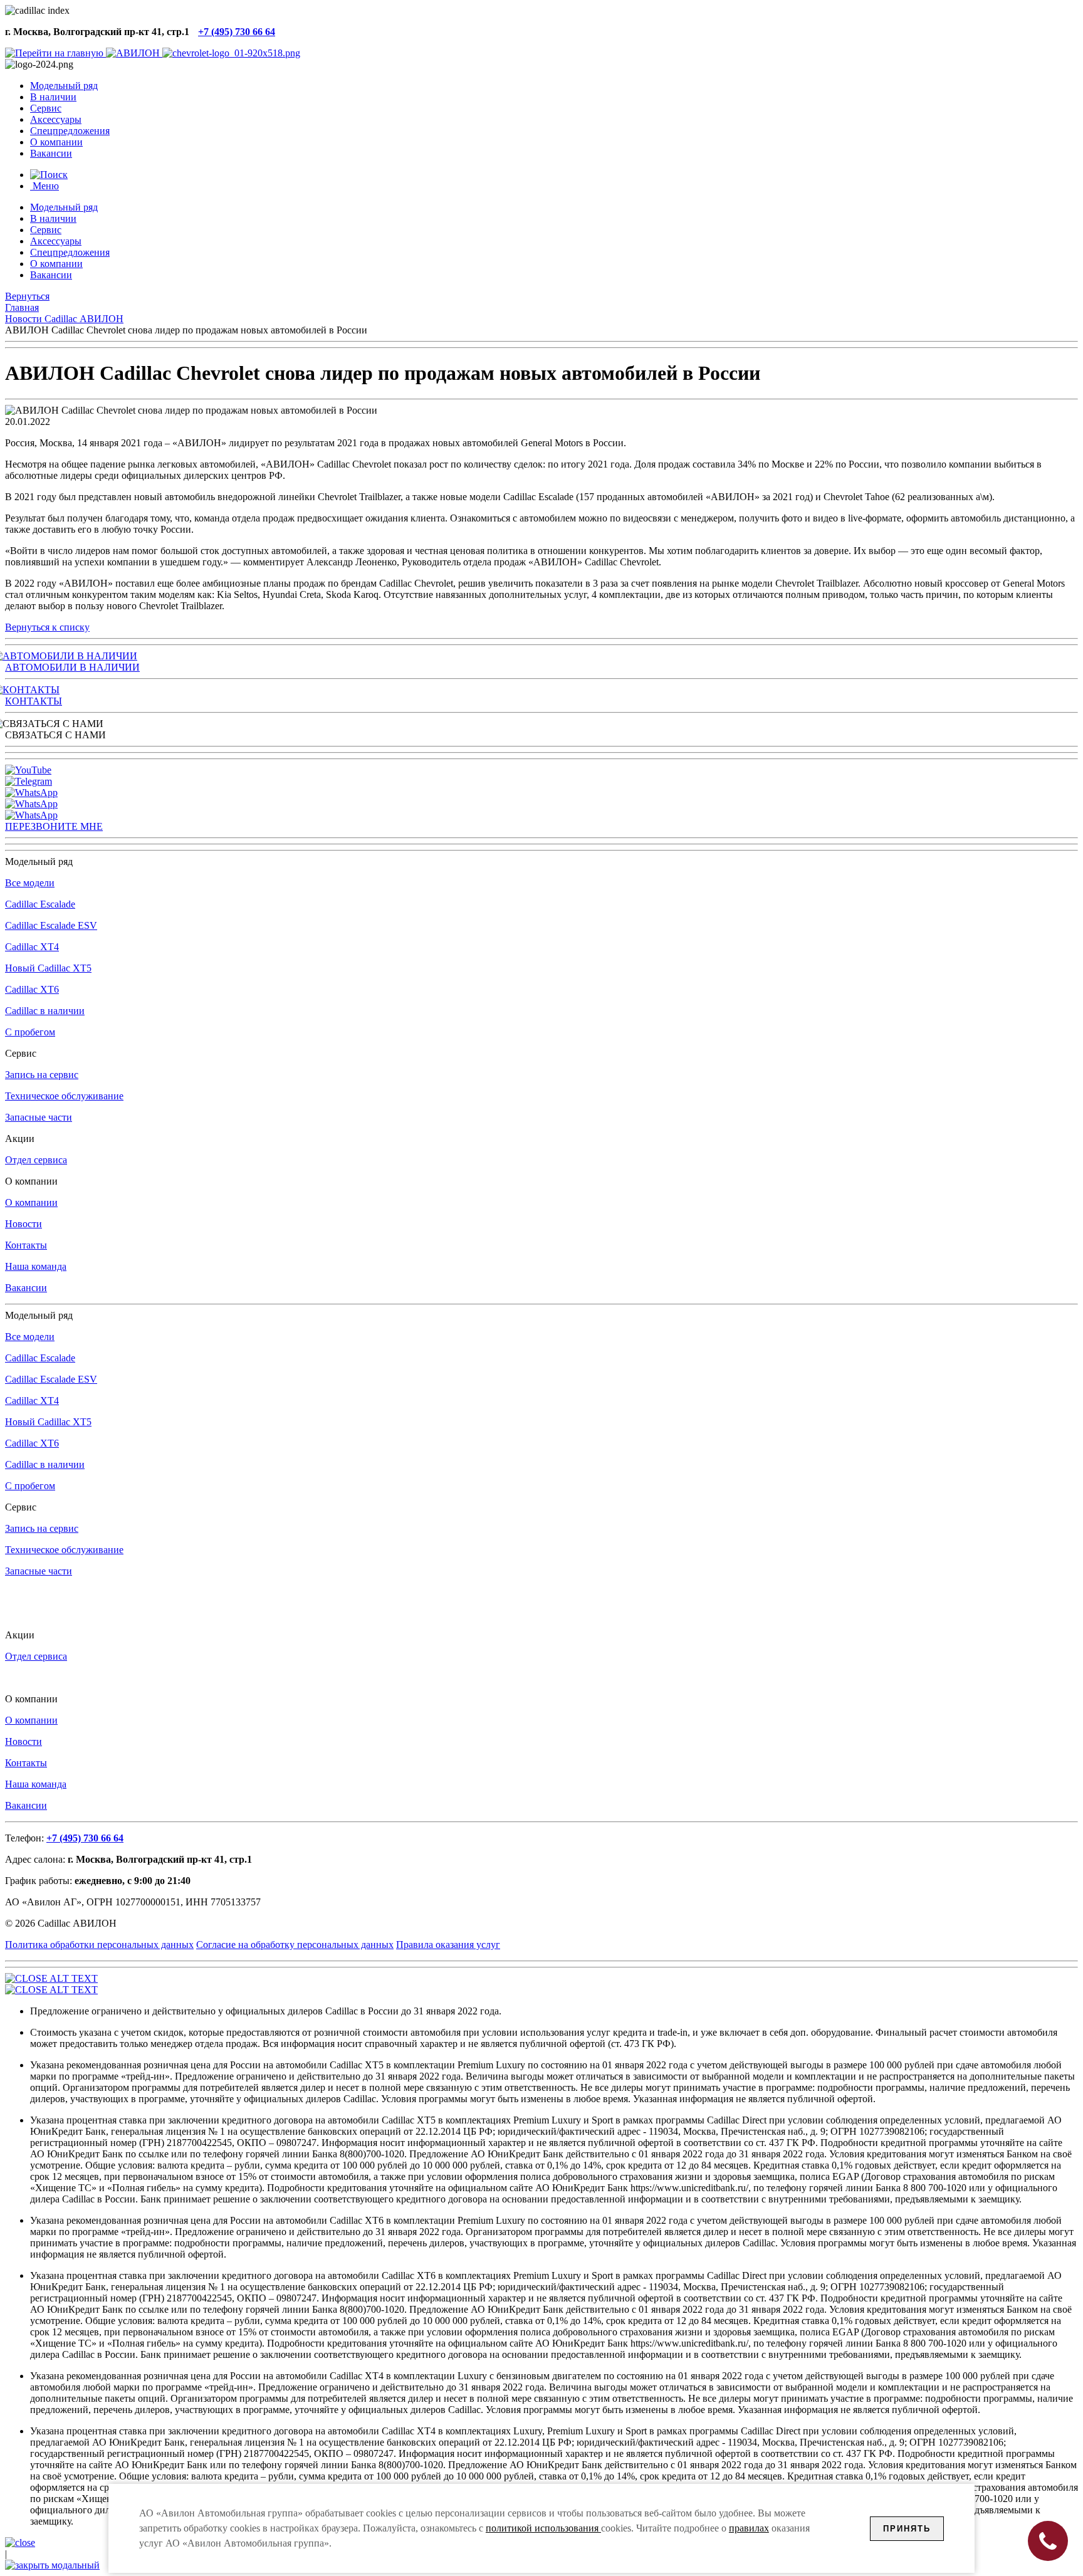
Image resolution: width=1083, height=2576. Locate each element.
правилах (749, 2528)
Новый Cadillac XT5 (48, 968)
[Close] (20, 2542)
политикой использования (543, 2528)
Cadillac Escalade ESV (51, 925)
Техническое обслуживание (64, 1096)
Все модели (30, 883)
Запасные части (39, 1117)
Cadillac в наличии (45, 1011)
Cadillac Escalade (40, 904)
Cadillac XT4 (32, 947)
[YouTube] (28, 770)
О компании (31, 1202)
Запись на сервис (42, 1075)
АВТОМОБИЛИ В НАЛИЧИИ (72, 667)
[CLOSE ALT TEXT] (51, 1978)
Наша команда (36, 1266)
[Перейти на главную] (55, 53)
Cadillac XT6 (32, 989)
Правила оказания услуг (448, 1945)
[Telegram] (29, 781)
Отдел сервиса (36, 1160)
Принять (907, 2529)
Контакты (26, 1245)
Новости (24, 1224)
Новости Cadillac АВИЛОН (64, 319)
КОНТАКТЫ (34, 701)
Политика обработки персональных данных (99, 1945)
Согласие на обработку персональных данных (295, 1945)
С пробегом (30, 1032)
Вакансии (26, 1288)
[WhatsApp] (31, 793)
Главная (22, 307)
